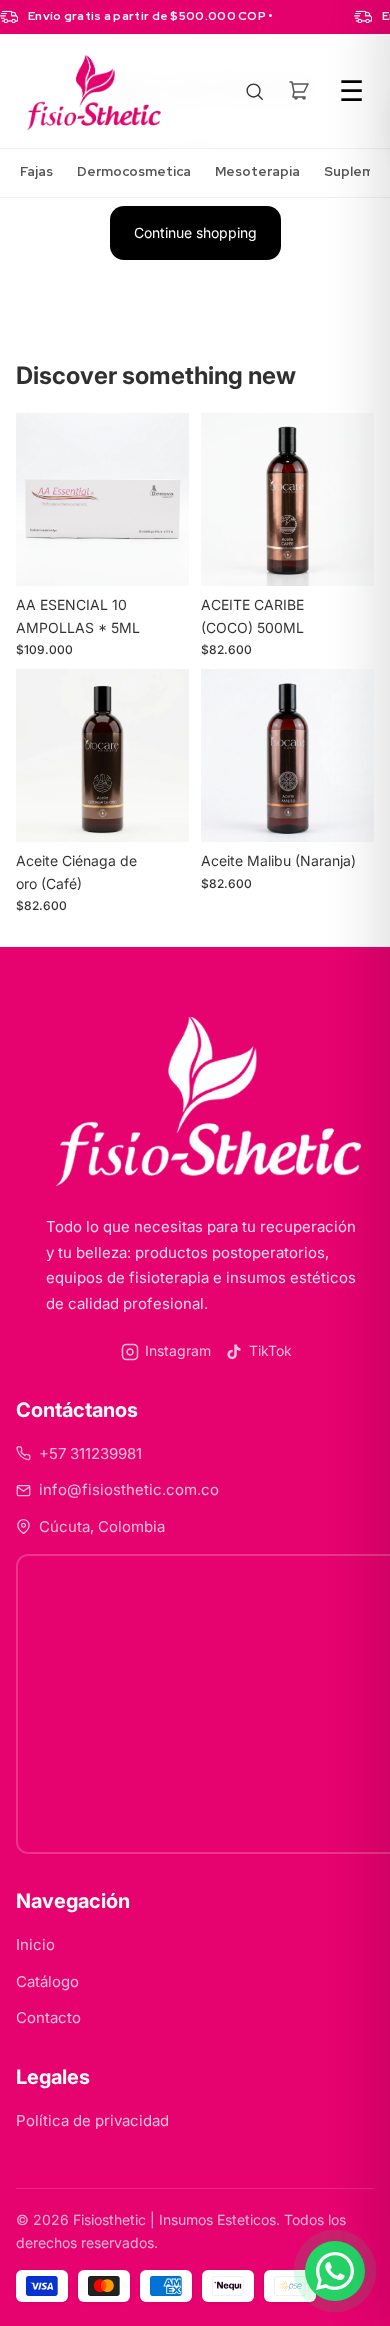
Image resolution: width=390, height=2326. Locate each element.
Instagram (178, 1350)
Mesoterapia (257, 171)
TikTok (270, 1350)
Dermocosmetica (134, 171)
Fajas (36, 171)
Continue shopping (195, 232)
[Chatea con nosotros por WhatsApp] (335, 2271)
